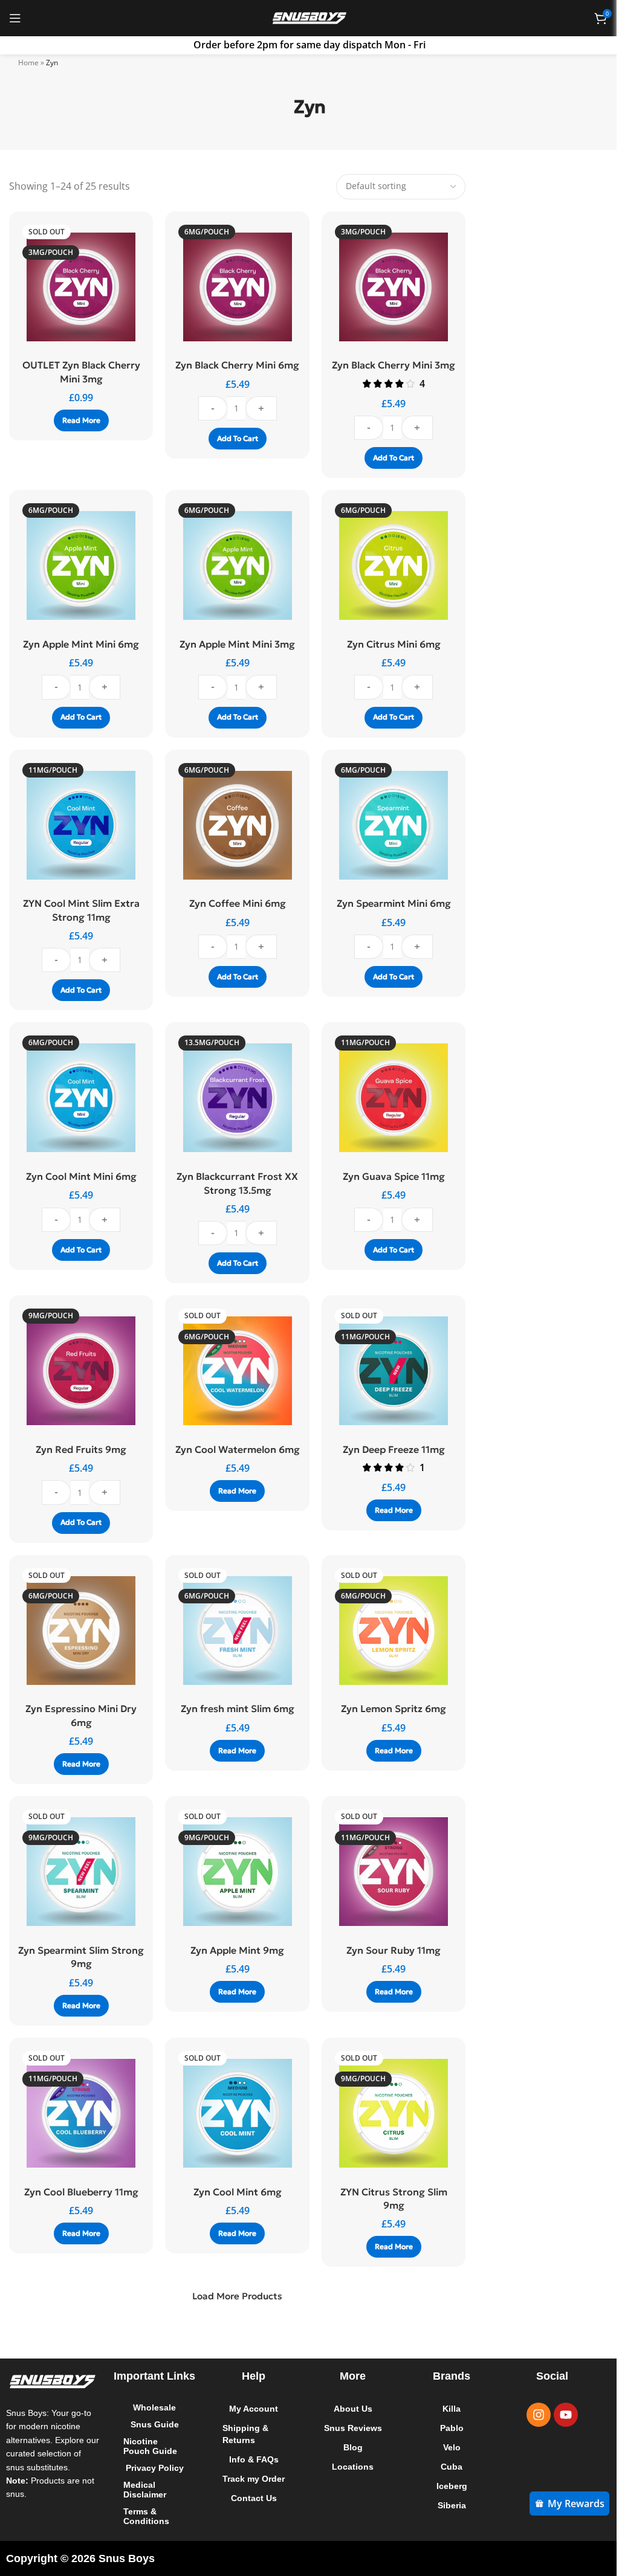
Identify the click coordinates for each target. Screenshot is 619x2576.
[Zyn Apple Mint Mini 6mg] (80, 565)
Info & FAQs (250, 2459)
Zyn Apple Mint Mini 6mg (80, 644)
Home (24, 63)
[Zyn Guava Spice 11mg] (388, 1098)
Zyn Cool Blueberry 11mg (80, 2192)
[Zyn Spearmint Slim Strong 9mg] (80, 1872)
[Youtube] (557, 2415)
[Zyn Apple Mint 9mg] (234, 1872)
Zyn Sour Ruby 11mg (388, 1950)
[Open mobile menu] (15, 18)
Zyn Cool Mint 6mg (234, 2192)
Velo (445, 2447)
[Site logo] (305, 17)
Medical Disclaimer (144, 2490)
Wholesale (153, 2407)
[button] (234, 452)
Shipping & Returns (242, 2434)
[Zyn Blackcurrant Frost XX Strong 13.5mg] (234, 1098)
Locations (348, 2467)
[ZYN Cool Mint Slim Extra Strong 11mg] (80, 825)
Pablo (445, 2428)
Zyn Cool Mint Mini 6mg (80, 1176)
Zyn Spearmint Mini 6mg (388, 903)
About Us (348, 2409)
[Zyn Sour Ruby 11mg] (388, 1872)
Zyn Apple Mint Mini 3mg (234, 644)
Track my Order (238, 2485)
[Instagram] (530, 2415)
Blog (348, 2447)
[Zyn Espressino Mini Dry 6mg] (80, 1631)
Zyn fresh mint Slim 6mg (234, 1708)
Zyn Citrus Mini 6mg (388, 644)
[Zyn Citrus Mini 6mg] (388, 565)
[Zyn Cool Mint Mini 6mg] (80, 1098)
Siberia (445, 2505)
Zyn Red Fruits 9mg (80, 1449)
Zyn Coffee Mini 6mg (234, 903)
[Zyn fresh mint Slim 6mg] (234, 1631)
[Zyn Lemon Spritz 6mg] (388, 1631)
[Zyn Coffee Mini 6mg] (234, 825)
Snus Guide (152, 2424)
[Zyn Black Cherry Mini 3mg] (388, 287)
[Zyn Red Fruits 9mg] (80, 1371)
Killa (446, 2409)
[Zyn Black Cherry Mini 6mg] (234, 287)
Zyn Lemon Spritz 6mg (388, 1708)
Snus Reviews (348, 2428)
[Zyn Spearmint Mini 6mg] (388, 825)
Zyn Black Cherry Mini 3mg (388, 365)
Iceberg (445, 2486)
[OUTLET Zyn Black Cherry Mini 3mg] (80, 287)
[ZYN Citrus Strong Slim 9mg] (388, 2113)
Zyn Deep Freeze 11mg (388, 1449)
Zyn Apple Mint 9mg (234, 1950)
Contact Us (250, 2510)
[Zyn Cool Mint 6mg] (234, 2113)
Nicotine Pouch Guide (149, 2446)
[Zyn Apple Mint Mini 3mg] (234, 565)
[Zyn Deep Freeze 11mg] (388, 1371)
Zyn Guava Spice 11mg (388, 1176)
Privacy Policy (152, 2468)
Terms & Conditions (145, 2516)
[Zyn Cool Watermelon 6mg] (234, 1371)
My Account (250, 2409)
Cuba (446, 2467)
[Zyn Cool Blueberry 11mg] (80, 2113)
